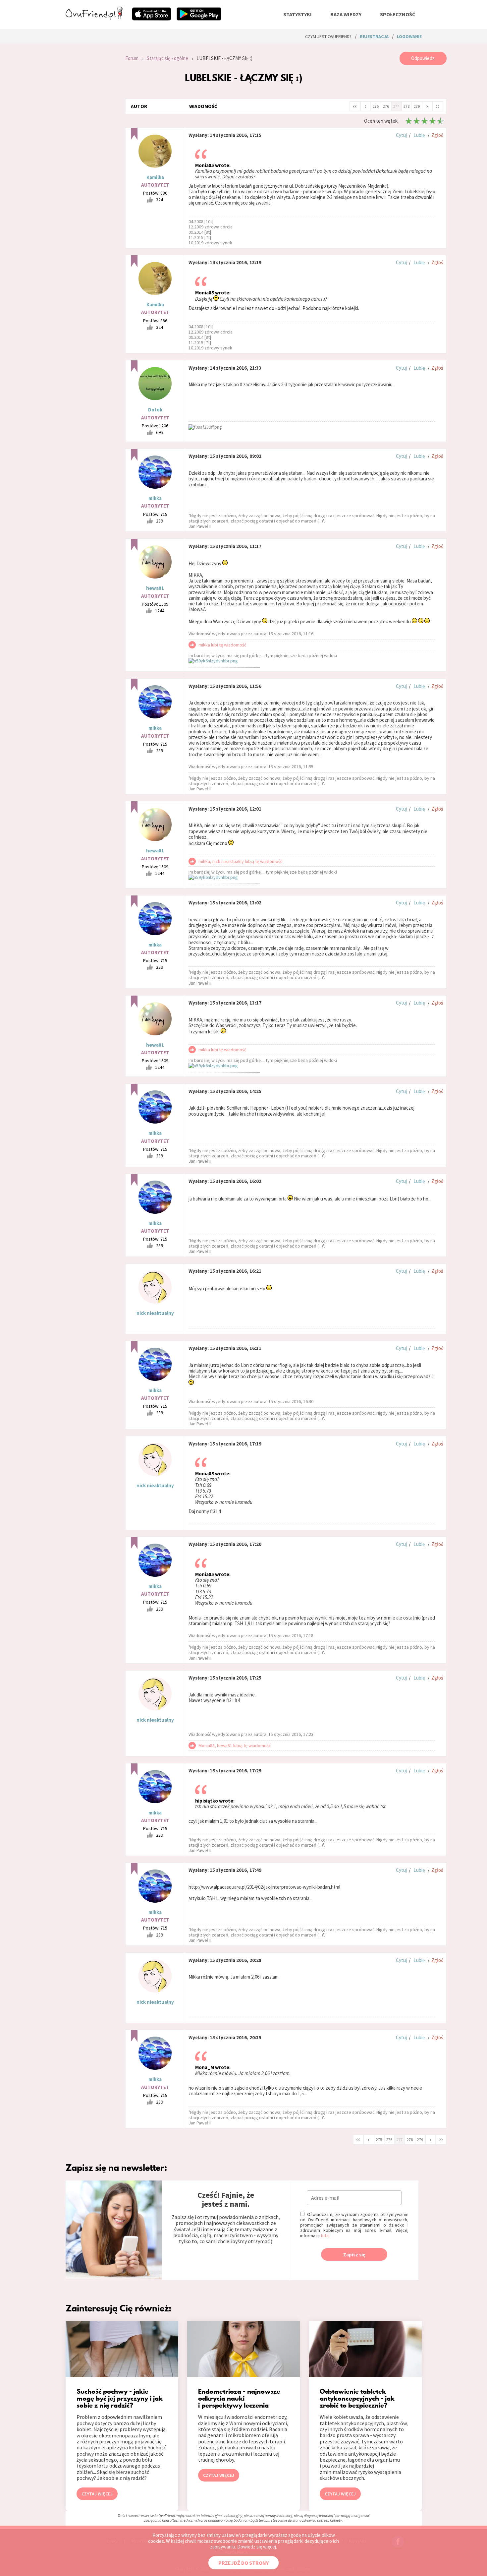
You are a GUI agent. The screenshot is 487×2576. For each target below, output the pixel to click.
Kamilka (155, 177)
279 (417, 106)
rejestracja (374, 36)
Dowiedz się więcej (257, 2547)
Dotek (155, 410)
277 (396, 106)
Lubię (419, 135)
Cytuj (401, 135)
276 (386, 106)
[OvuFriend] (94, 18)
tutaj (325, 2236)
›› (438, 106)
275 (376, 106)
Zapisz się (354, 2255)
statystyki (298, 14)
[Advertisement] (90, 141)
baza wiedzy (346, 14)
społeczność (398, 14)
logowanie (409, 36)
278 (406, 106)
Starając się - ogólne (167, 58)
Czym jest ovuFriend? (328, 36)
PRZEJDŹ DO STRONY (243, 2563)
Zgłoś (437, 135)
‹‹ (355, 106)
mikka (155, 498)
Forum (132, 58)
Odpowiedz (423, 58)
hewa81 (155, 588)
